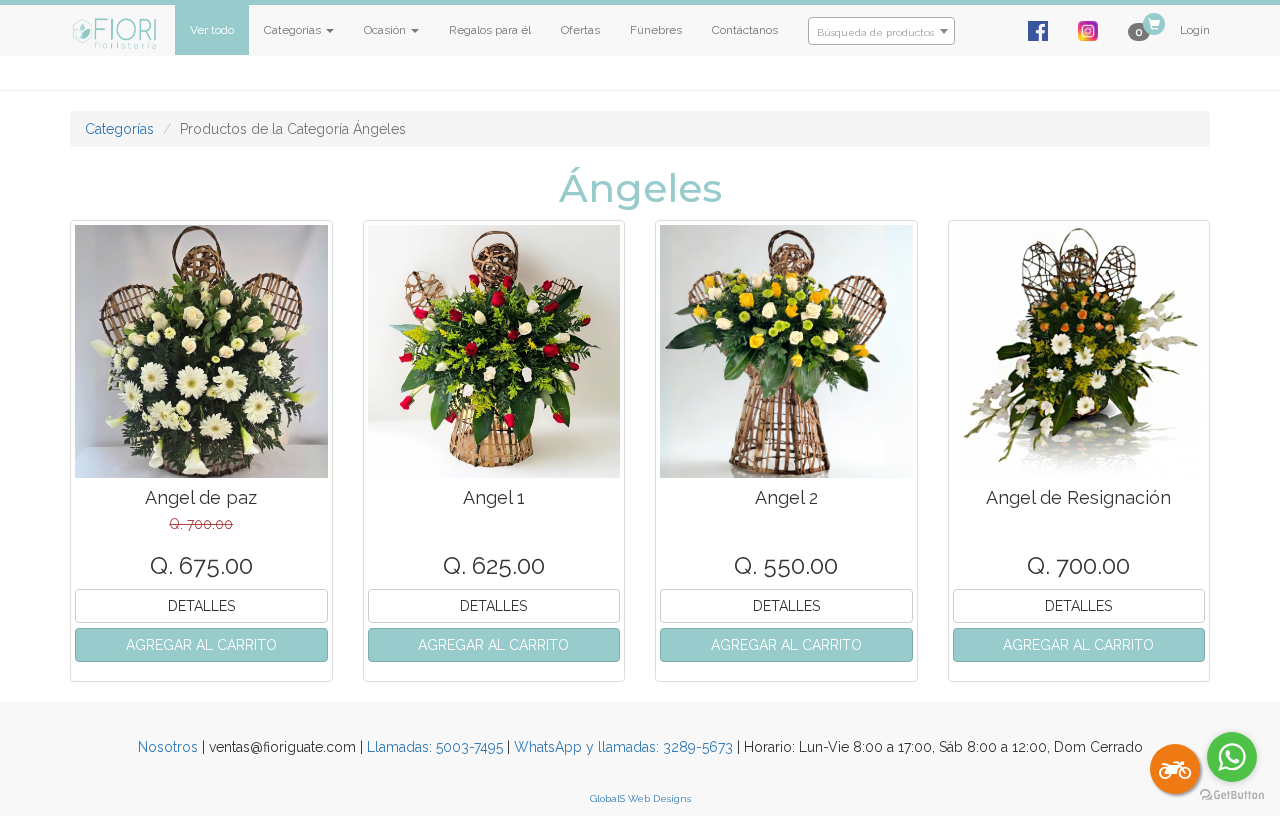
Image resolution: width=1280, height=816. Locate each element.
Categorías (119, 129)
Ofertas (580, 30)
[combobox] (881, 31)
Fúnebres (656, 30)
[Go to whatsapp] (1232, 757)
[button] (201, 645)
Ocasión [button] (386, 30)
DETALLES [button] (201, 606)
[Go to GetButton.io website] (1232, 795)
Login (1195, 30)
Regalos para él (490, 30)
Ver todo (212, 30)
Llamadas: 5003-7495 (435, 747)
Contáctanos (745, 30)
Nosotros (168, 747)
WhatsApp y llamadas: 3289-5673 (623, 747)
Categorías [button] (294, 30)
